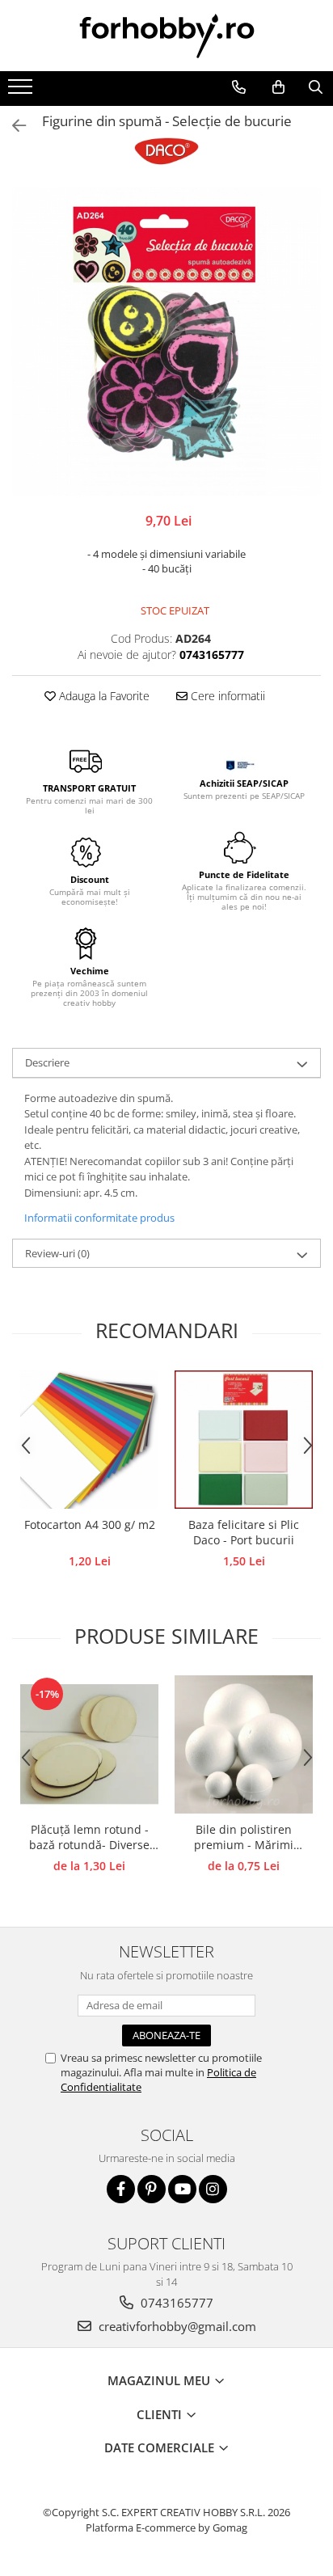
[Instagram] (213, 2189)
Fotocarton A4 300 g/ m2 (90, 1524)
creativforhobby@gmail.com (176, 2326)
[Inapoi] (12, 126)
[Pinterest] (152, 2189)
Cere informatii (226, 696)
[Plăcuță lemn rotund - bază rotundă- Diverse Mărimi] (89, 1744)
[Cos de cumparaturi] (278, 87)
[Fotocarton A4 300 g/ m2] (89, 1440)
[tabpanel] (166, 341)
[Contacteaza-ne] (238, 87)
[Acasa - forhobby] (166, 36)
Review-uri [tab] (57, 1253)
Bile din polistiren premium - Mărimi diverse (244, 1838)
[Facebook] (121, 2189)
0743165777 (175, 2303)
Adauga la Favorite (103, 696)
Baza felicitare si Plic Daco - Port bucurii (244, 1532)
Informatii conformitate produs (99, 1218)
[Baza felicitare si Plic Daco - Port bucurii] (244, 1440)
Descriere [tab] (47, 1062)
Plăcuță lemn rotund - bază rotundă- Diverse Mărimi (89, 1838)
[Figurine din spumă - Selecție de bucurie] (166, 341)
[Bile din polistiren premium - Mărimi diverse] (244, 1744)
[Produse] (22, 91)
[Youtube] (182, 2189)
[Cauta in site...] (315, 87)
